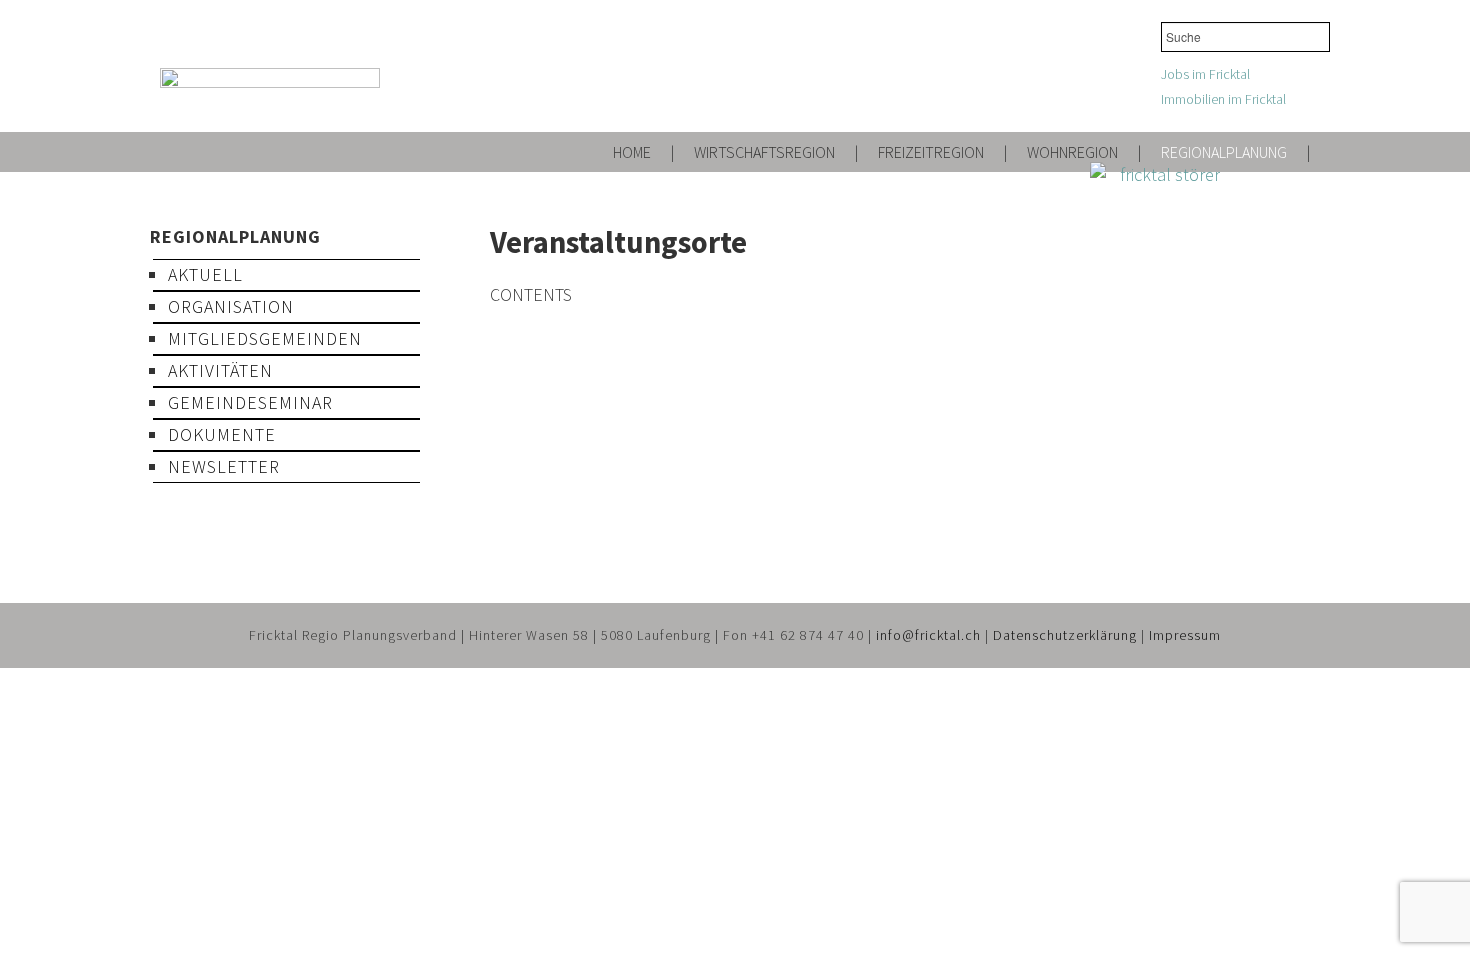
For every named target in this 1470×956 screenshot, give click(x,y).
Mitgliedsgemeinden (265, 338)
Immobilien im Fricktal (1223, 99)
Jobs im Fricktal (1205, 74)
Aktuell (205, 274)
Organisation (231, 306)
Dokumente (222, 434)
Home (632, 152)
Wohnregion (1072, 152)
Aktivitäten (220, 370)
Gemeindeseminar (250, 402)
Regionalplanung (1224, 152)
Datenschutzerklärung (1065, 635)
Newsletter (224, 466)
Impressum (1185, 635)
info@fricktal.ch (928, 635)
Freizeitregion (931, 152)
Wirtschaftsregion (764, 152)
